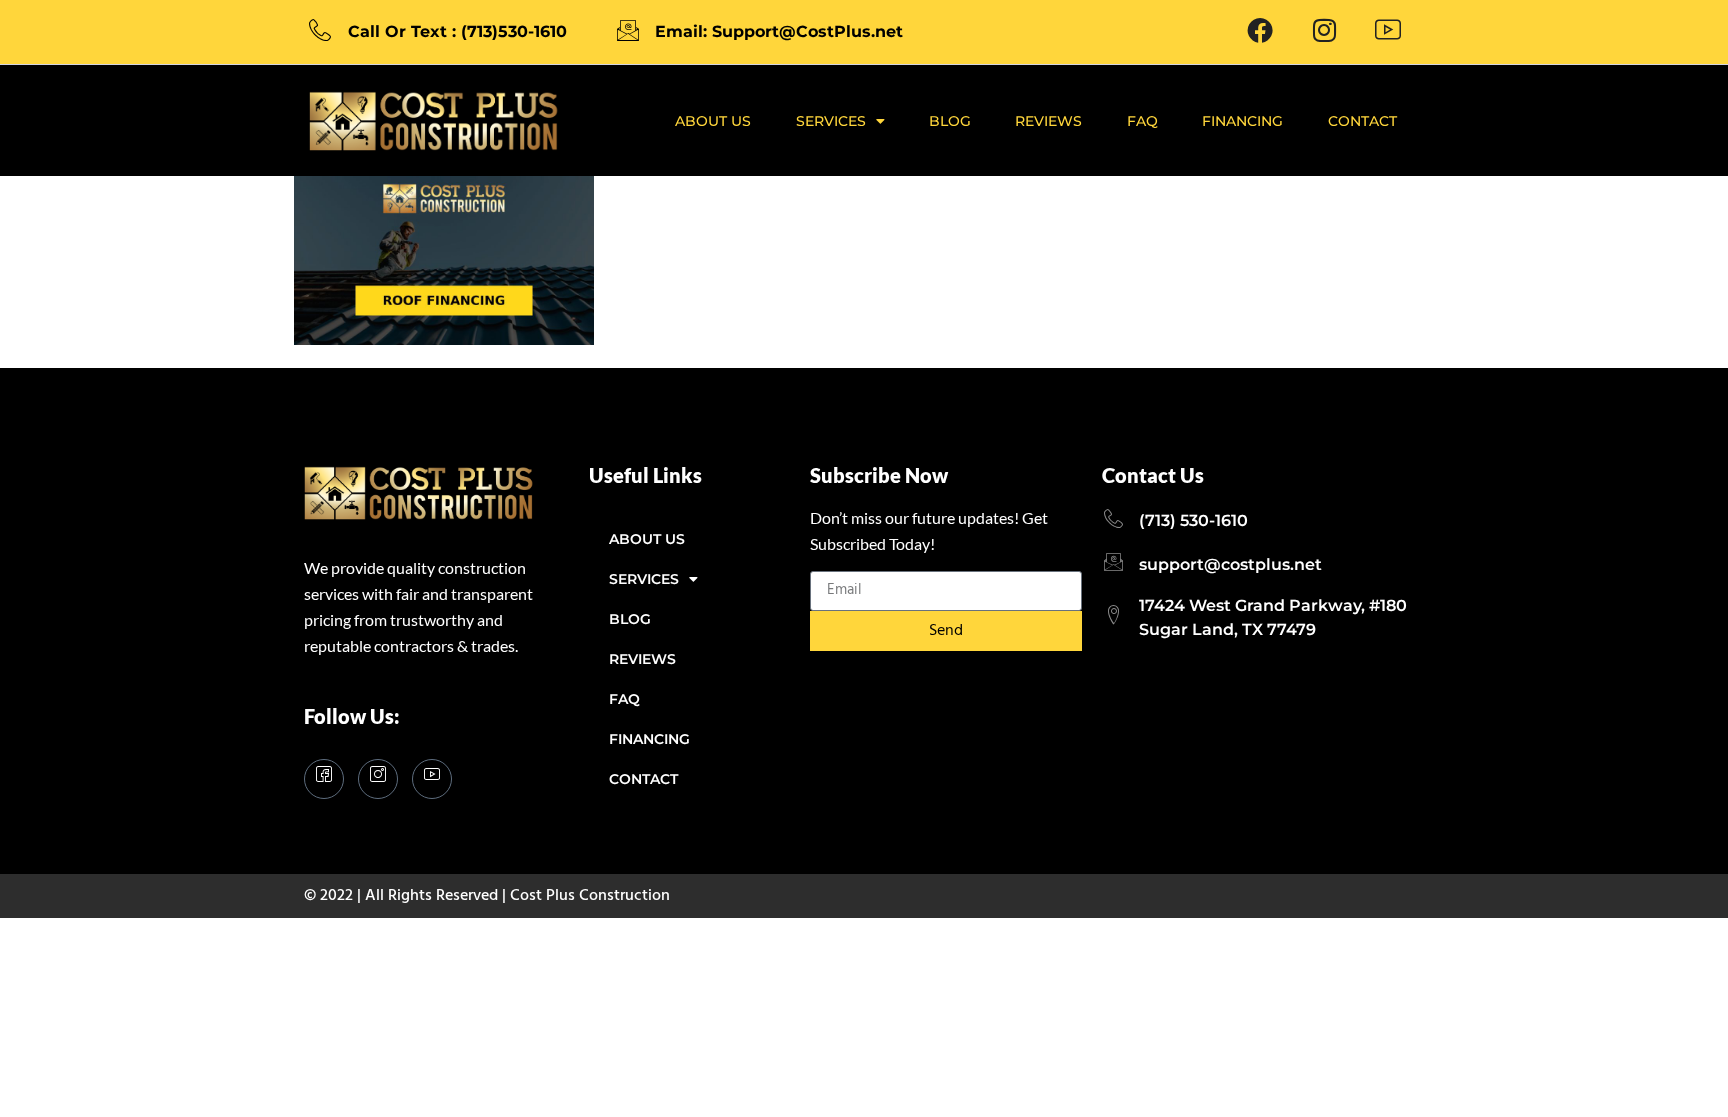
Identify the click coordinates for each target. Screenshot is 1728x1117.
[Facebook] (1260, 32)
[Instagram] (378, 779)
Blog (950, 121)
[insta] (1324, 32)
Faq (1142, 121)
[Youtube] (1388, 32)
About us (713, 121)
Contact (1362, 121)
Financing (1242, 121)
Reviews (1048, 121)
